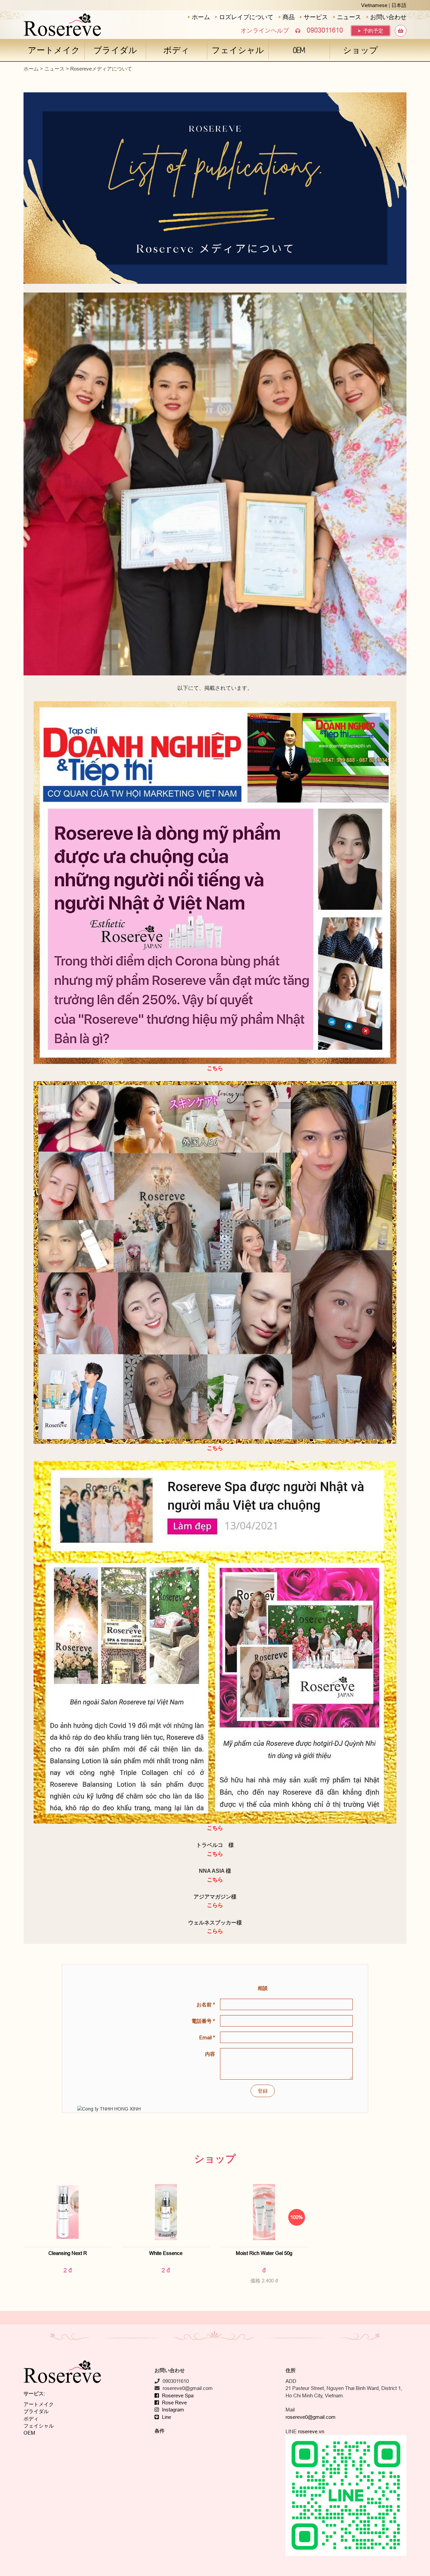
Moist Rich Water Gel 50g (264, 2253)
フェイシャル (238, 50)
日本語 (399, 5)
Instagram (172, 2410)
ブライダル (115, 50)
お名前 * (206, 2005)
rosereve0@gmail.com (311, 2417)
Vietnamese (374, 5)
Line (166, 2417)
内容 (210, 2054)
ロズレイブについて (245, 17)
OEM (299, 50)
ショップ (360, 50)
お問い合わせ (388, 17)
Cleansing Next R (68, 2253)
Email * (207, 2037)
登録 (263, 2091)
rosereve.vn (311, 2431)
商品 (288, 17)
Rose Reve (174, 2403)
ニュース (348, 17)
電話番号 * (203, 2021)
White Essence (166, 2253)
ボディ (176, 50)
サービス (315, 17)
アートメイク (54, 50)
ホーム (200, 17)
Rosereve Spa (177, 2395)
